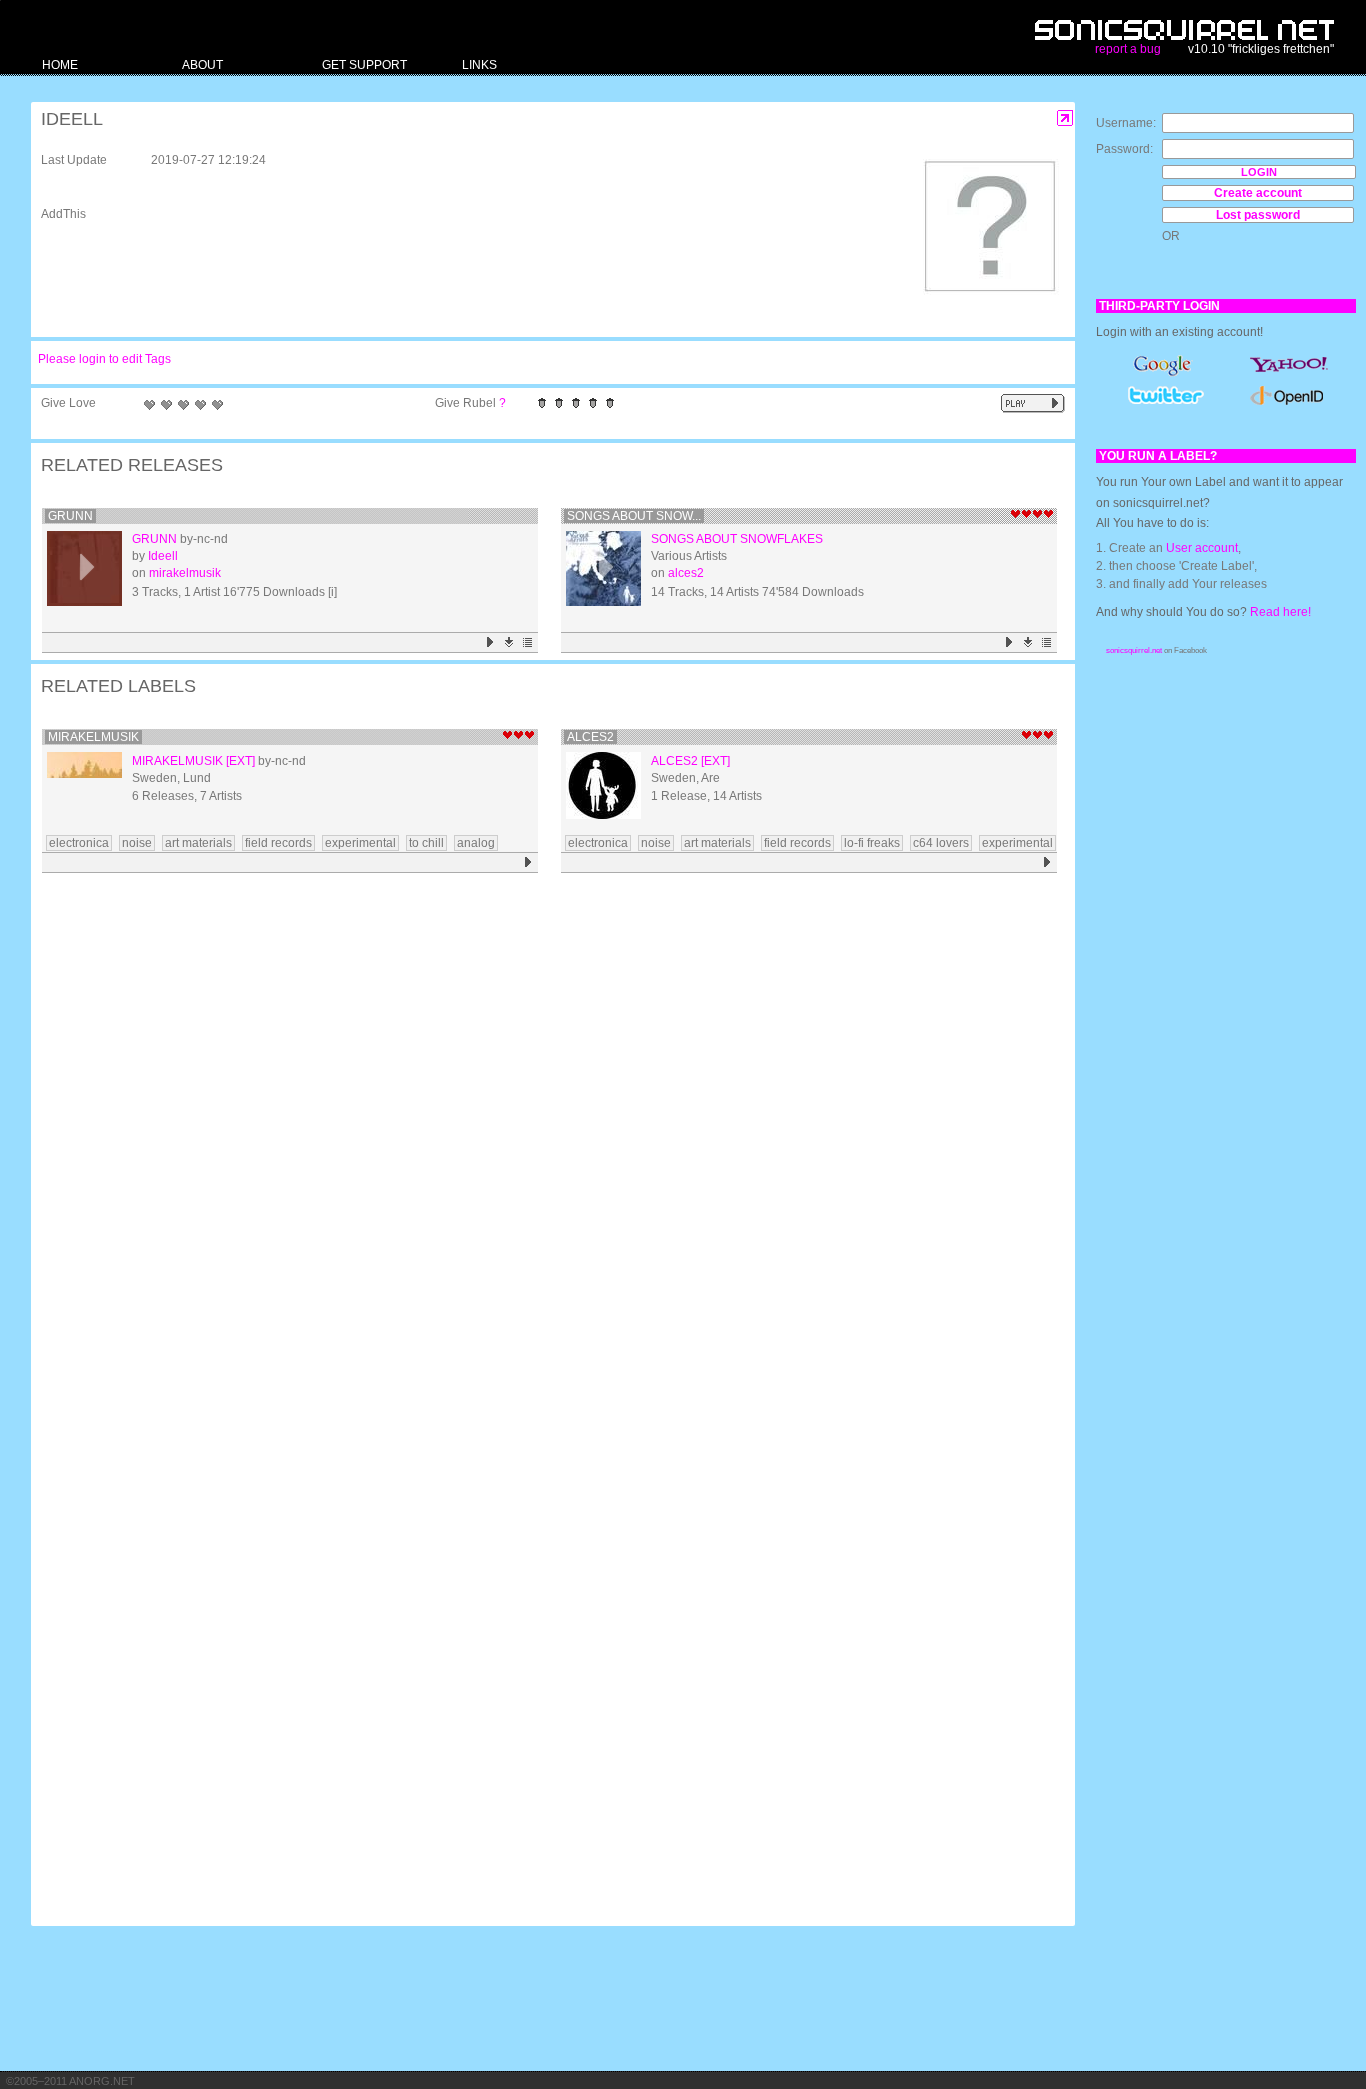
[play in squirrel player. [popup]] (1033, 403)
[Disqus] (543, 1140)
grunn (70, 516)
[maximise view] (1065, 118)
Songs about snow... (634, 516)
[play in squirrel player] (84, 568)
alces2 (686, 573)
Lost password (1258, 215)
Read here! (1280, 612)
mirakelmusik (185, 573)
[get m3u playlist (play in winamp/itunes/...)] (528, 642)
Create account (1258, 193)
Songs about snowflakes (737, 539)
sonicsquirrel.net (1134, 650)
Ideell (163, 556)
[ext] (240, 761)
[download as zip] (509, 642)
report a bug (1128, 49)
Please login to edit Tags (104, 359)
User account (1202, 548)
